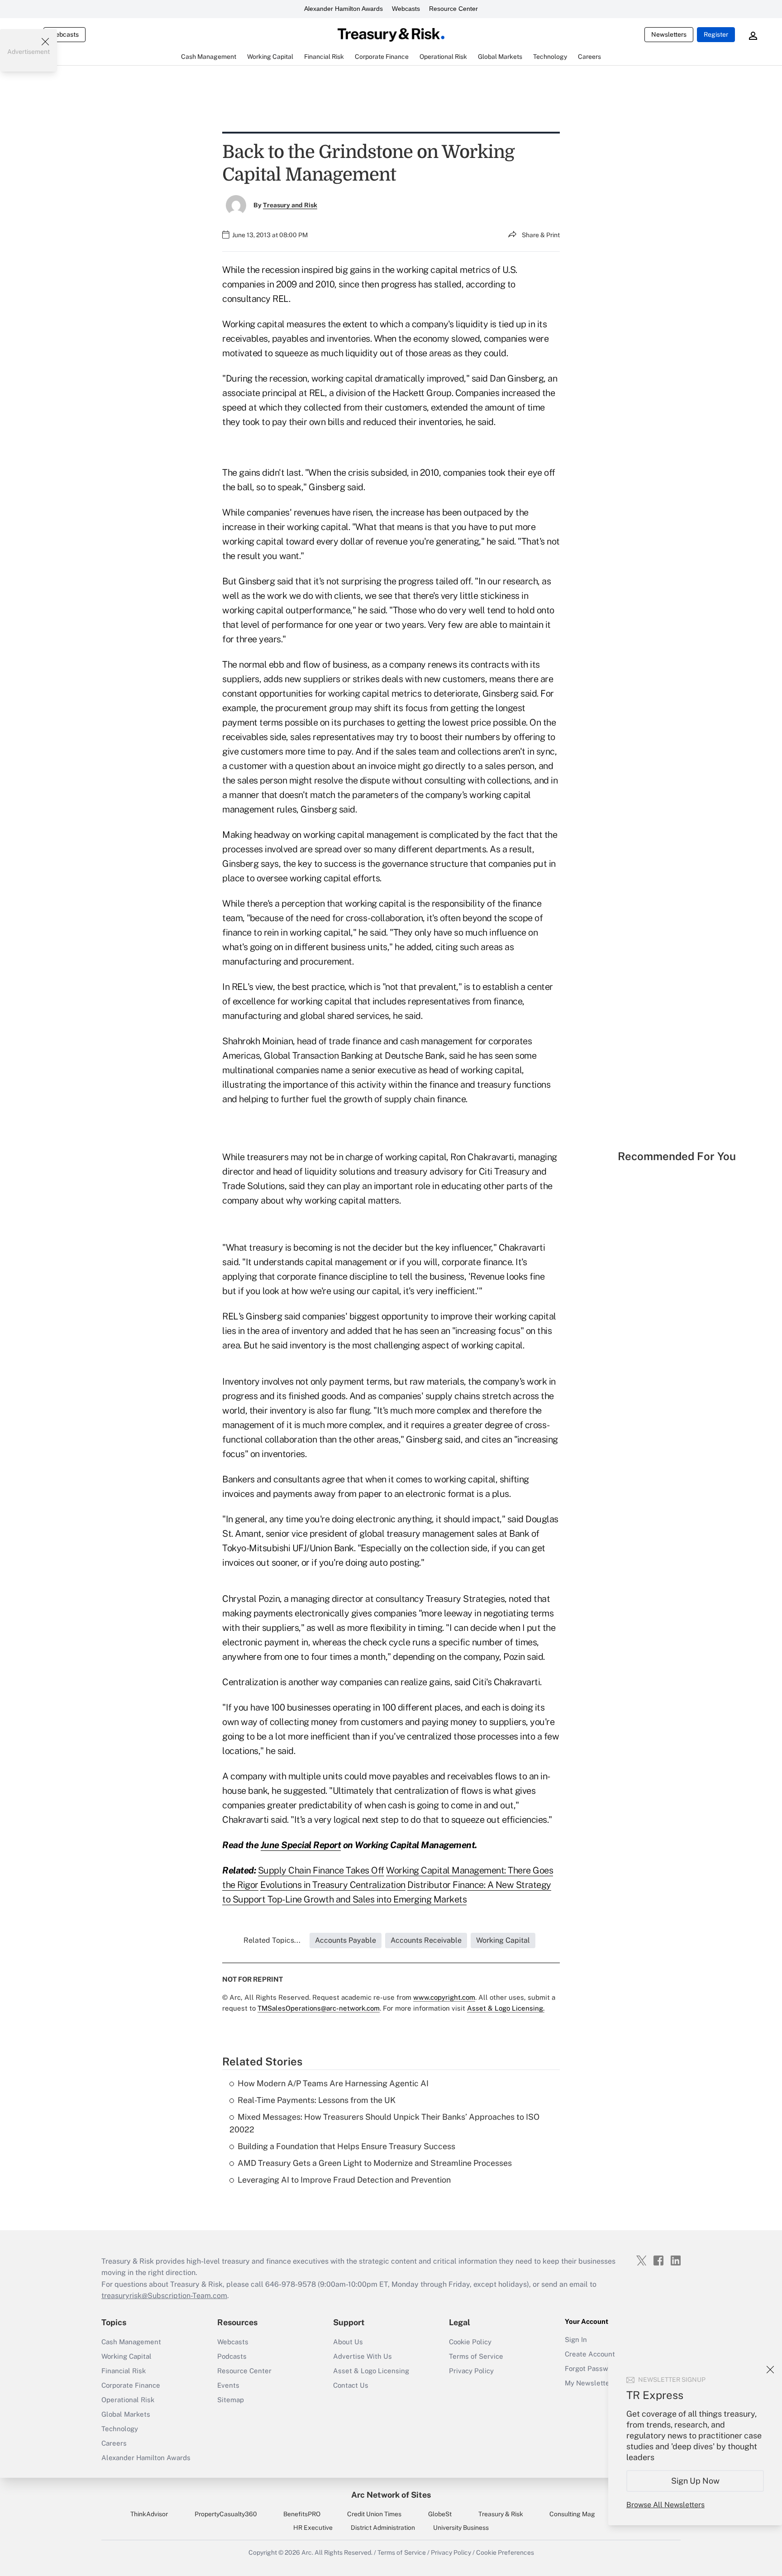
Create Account (590, 2354)
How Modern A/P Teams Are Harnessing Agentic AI (333, 2083)
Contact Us (351, 2385)
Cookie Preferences (505, 2552)
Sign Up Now (695, 2481)
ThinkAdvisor (149, 2514)
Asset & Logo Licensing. (506, 2008)
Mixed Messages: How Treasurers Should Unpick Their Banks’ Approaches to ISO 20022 (384, 2123)
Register (716, 34)
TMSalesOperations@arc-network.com (319, 2008)
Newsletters (669, 34)
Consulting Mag (572, 2514)
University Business (461, 2528)
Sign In (576, 2339)
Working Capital (126, 2356)
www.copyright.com (444, 1997)
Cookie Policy (470, 2342)
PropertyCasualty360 (226, 2514)
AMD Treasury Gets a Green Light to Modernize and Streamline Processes (375, 2163)
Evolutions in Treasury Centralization (333, 1885)
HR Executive (313, 2528)
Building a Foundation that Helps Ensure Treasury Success (346, 2146)
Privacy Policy (471, 2371)
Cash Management (131, 2342)
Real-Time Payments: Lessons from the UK (317, 2100)
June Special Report (301, 1845)
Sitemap (231, 2400)
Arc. (307, 2552)
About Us (348, 2342)
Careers (114, 2443)
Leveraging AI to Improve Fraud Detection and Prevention (344, 2180)
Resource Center (453, 9)
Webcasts (406, 9)
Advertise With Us (362, 2356)
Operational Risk (128, 2400)
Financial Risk (124, 2371)
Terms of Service (476, 2356)
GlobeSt (440, 2514)
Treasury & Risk (501, 2514)
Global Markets (126, 2414)
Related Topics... (272, 1940)
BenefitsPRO (302, 2514)
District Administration (383, 2528)
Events (228, 2385)
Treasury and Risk (290, 205)
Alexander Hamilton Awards (343, 9)
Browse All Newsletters (665, 2505)
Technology (120, 2429)
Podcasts (232, 2356)
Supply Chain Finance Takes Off (321, 1870)
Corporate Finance (131, 2385)
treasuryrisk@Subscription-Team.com (164, 2296)
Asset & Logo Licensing (371, 2371)
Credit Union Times (374, 2514)
